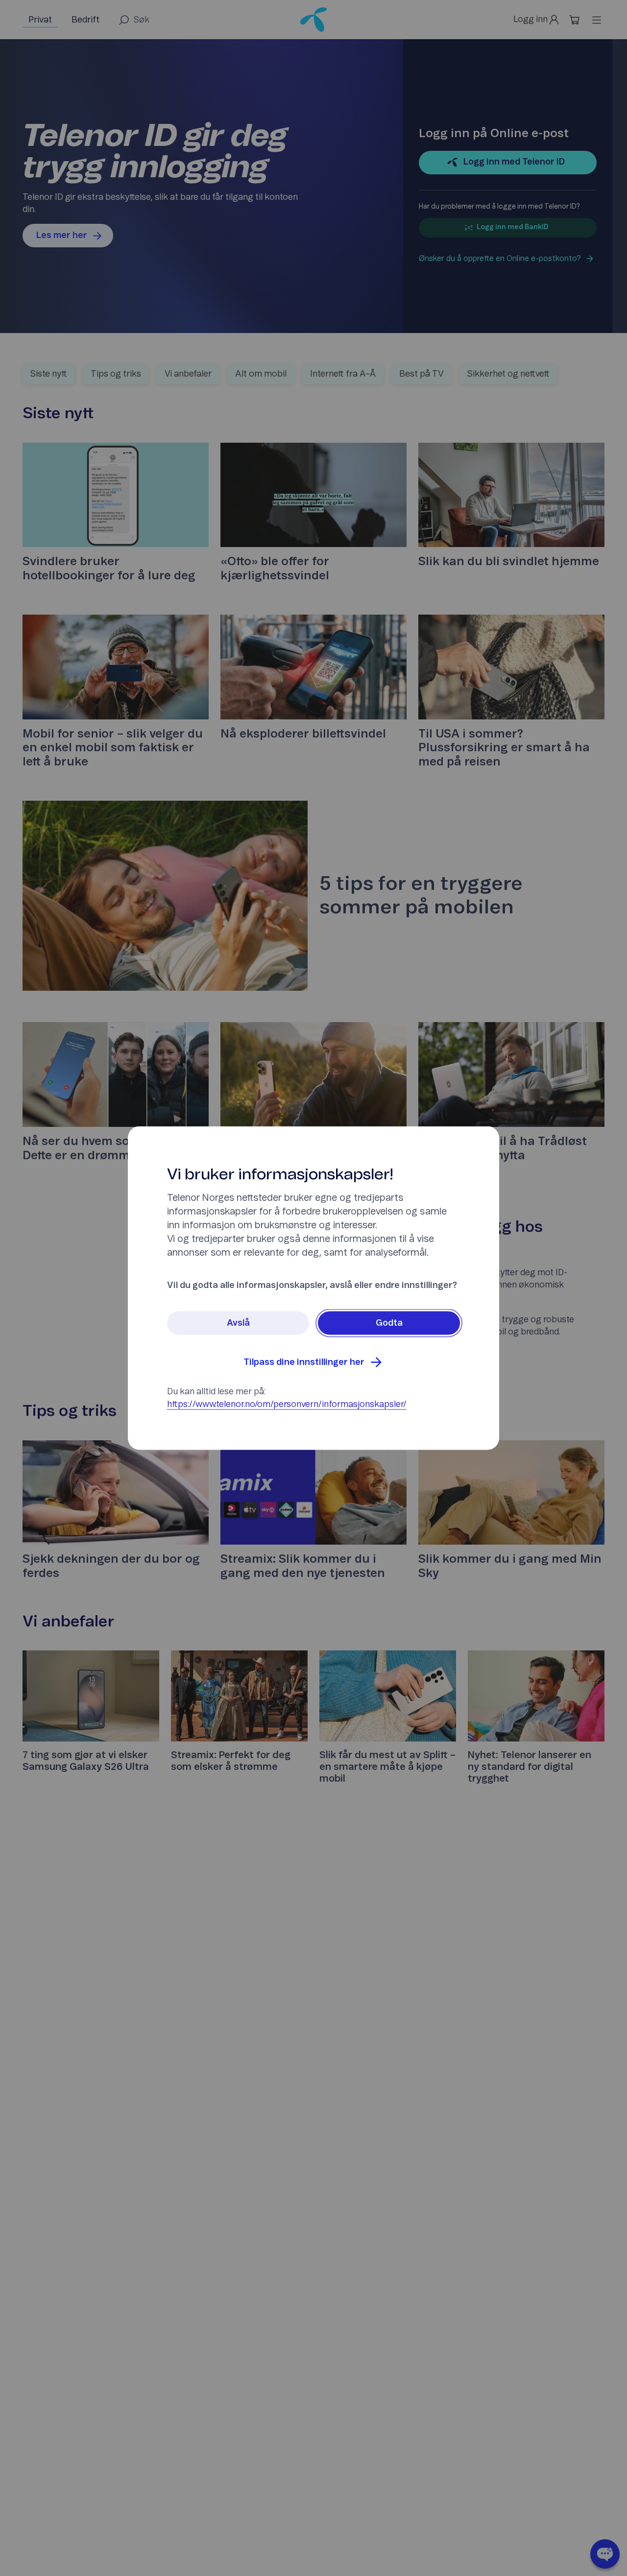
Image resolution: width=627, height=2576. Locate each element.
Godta (389, 1323)
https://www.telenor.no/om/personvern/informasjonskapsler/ (287, 1405)
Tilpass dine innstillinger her (304, 1362)
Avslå (238, 1323)
